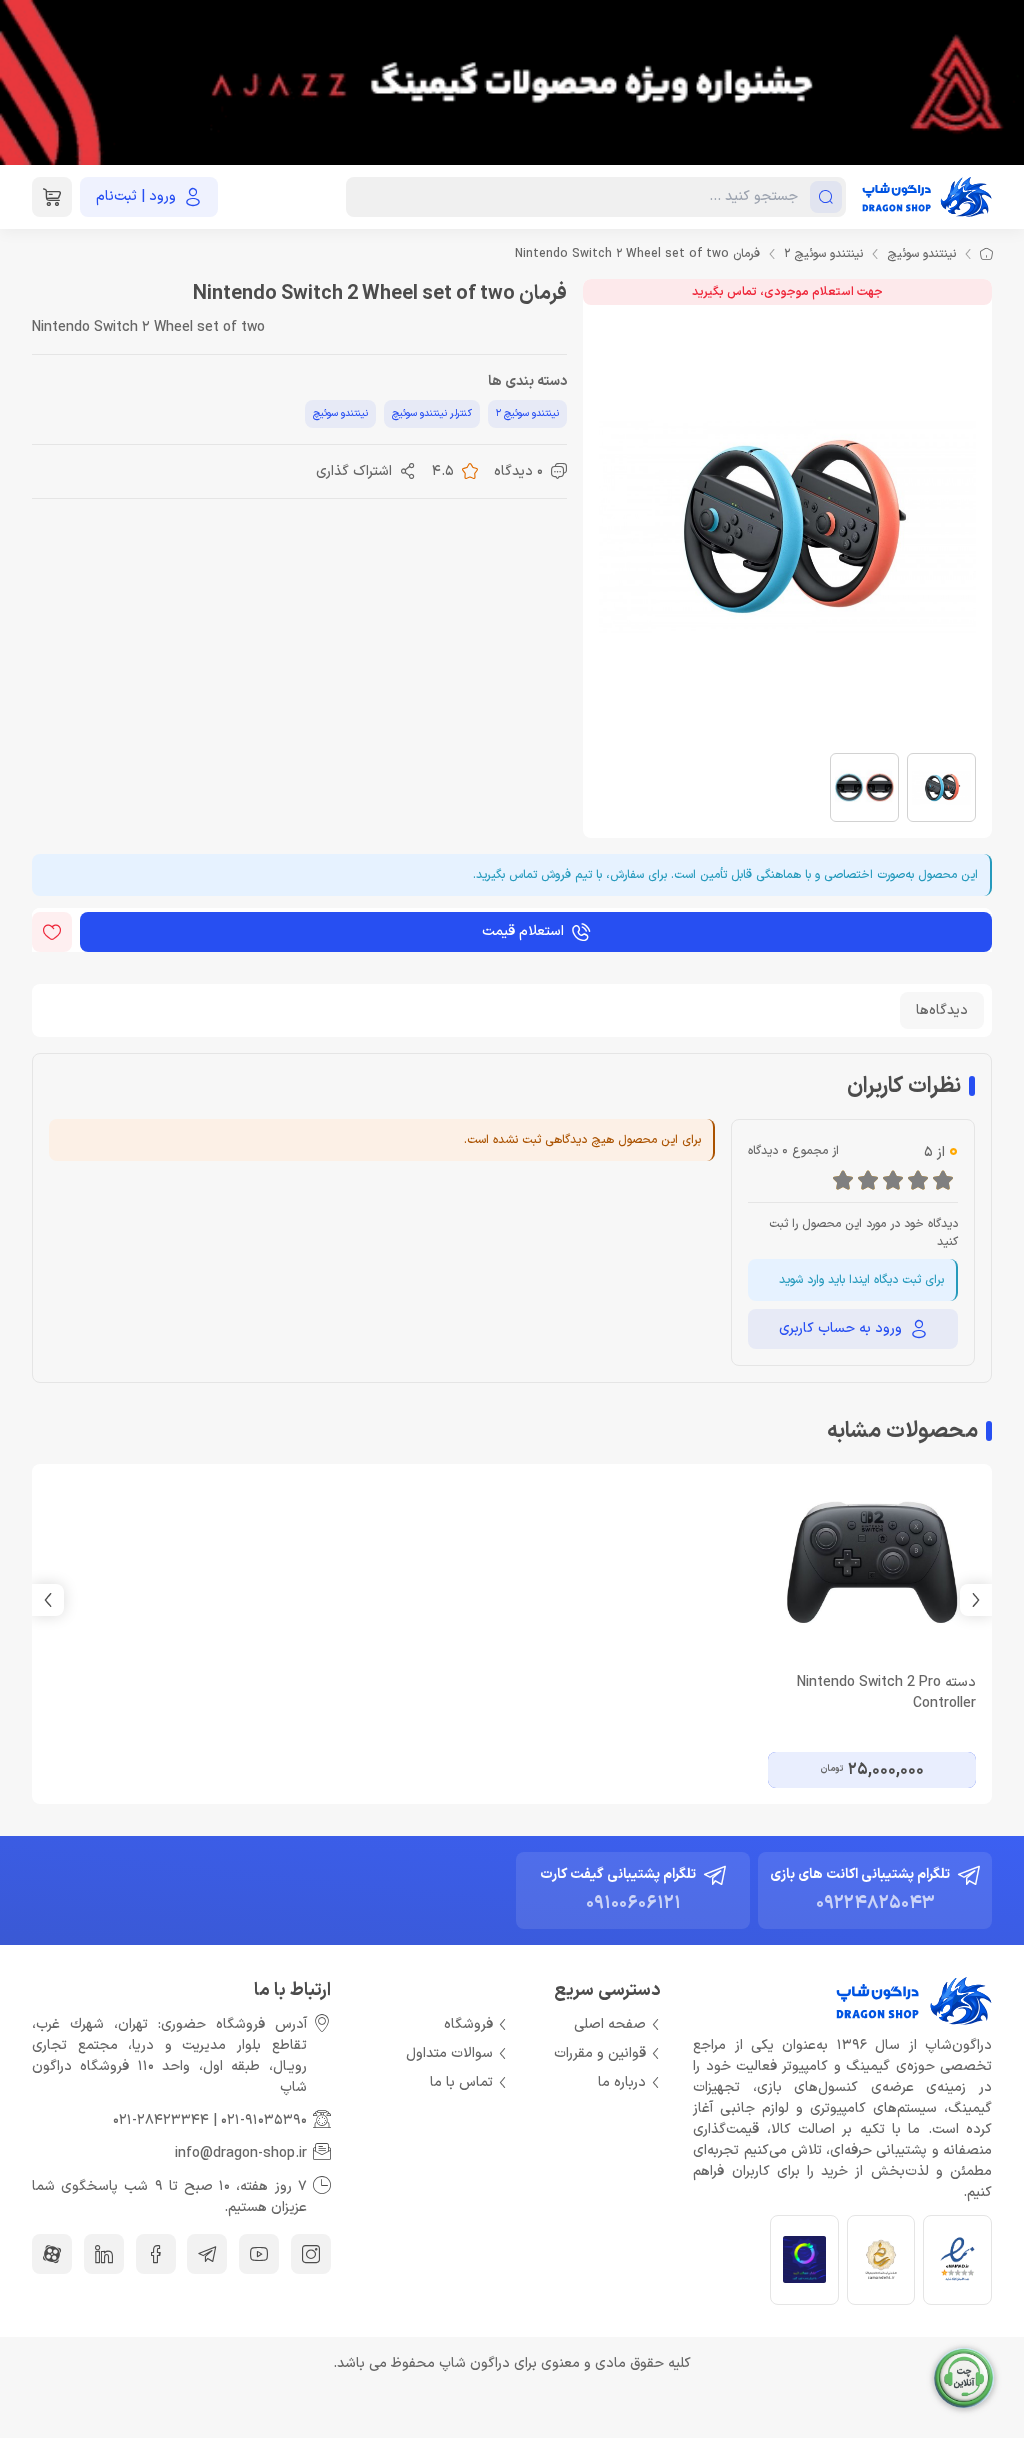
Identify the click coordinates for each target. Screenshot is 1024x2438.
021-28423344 (161, 2120)
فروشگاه (468, 2024)
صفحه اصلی (610, 2024)
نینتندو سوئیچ (921, 254)
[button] (48, 1600)
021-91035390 (264, 2120)
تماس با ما (461, 2082)
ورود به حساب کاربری (840, 1328)
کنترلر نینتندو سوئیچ (432, 413)
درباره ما (622, 2082)
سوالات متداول (449, 2053)
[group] (512, 82)
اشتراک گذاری (354, 471)
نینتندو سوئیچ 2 (823, 254)
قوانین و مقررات (600, 2053)
